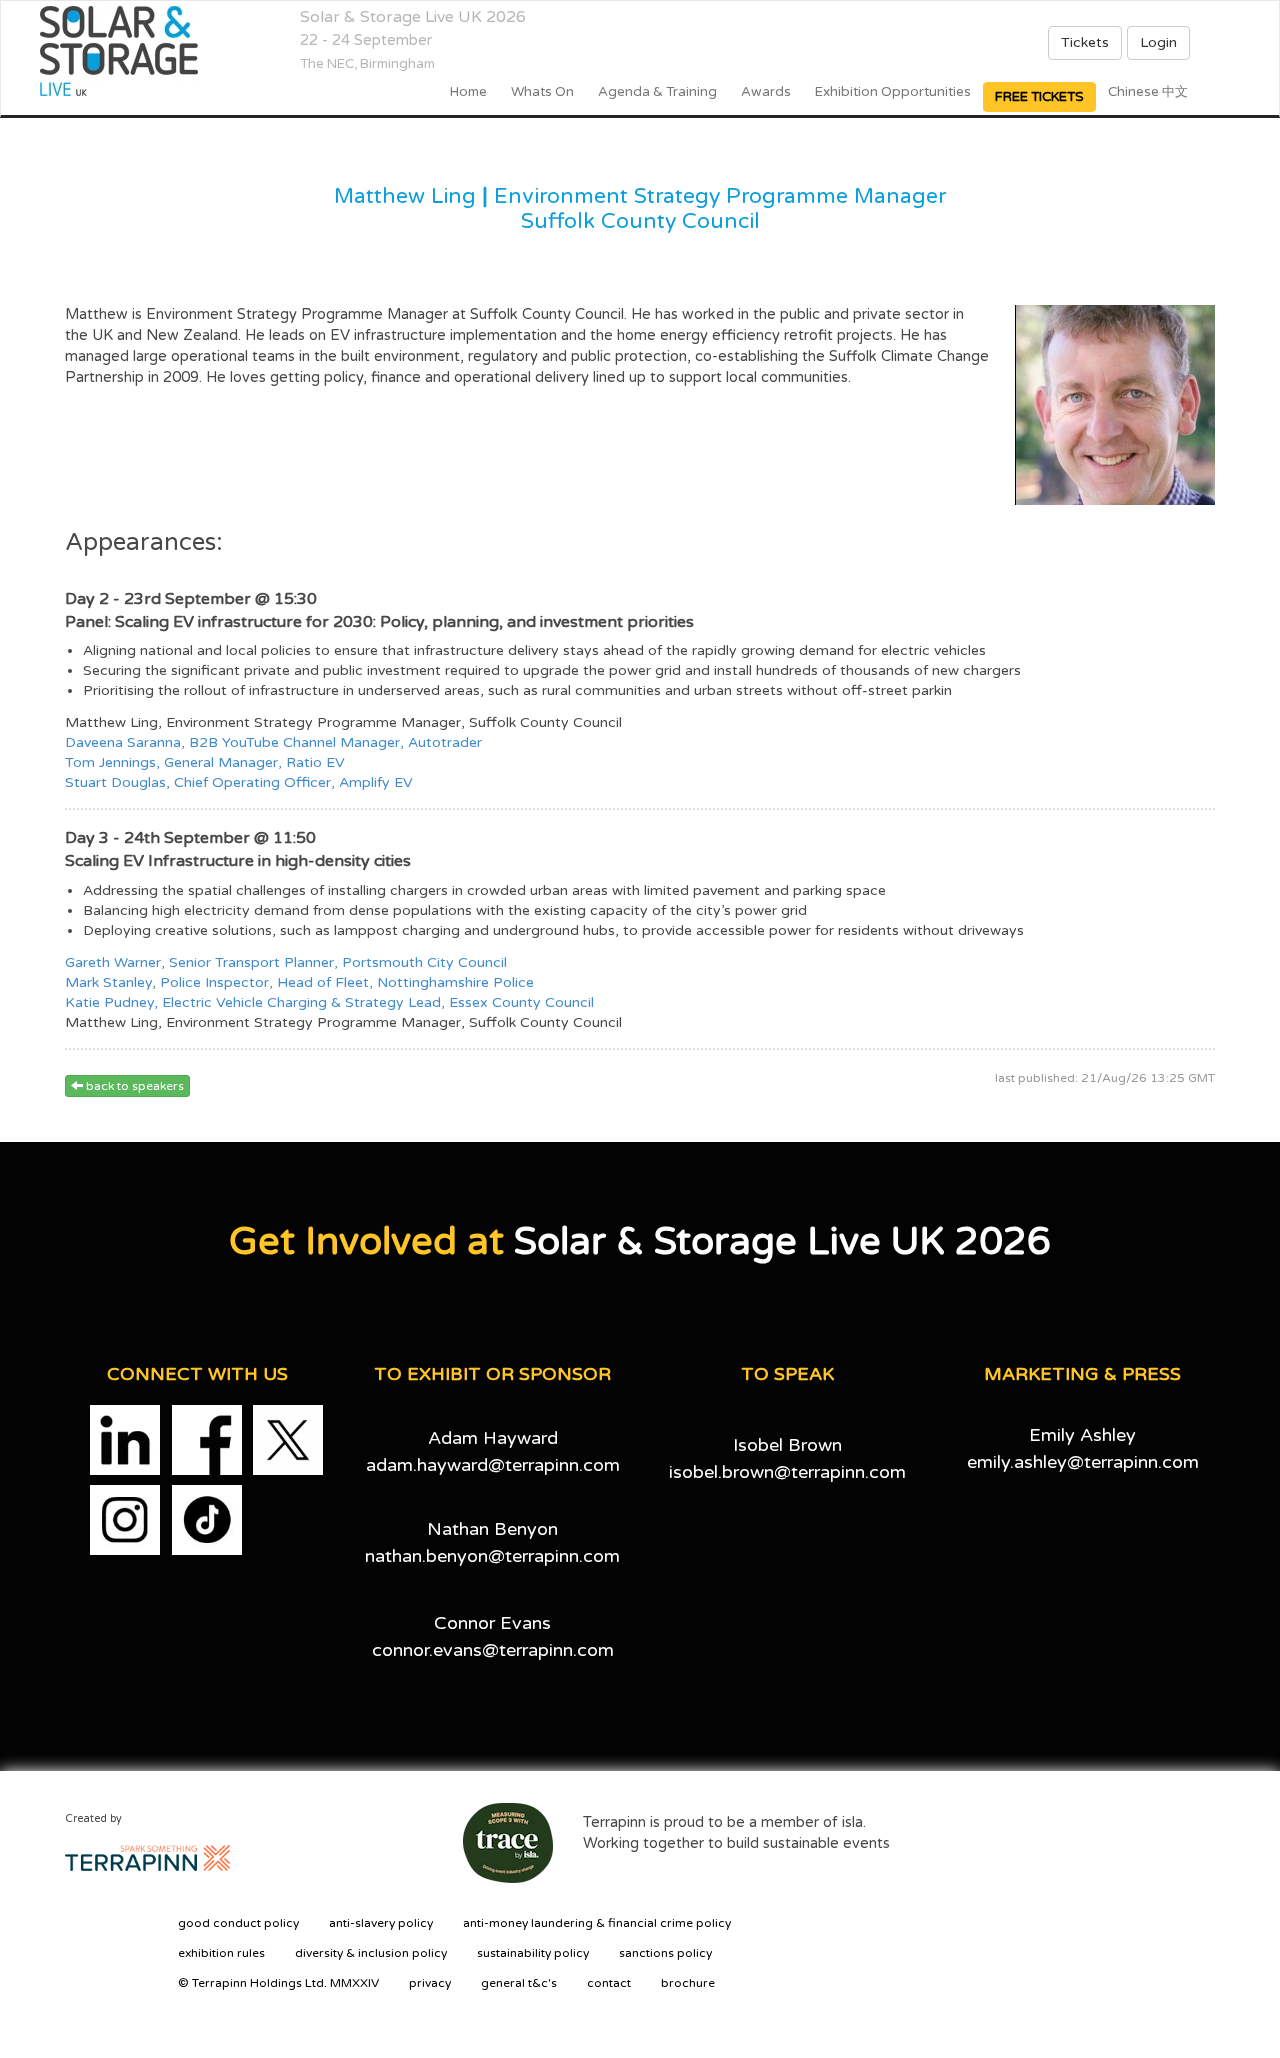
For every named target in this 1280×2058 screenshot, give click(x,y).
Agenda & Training (657, 92)
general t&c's (519, 1983)
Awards (766, 92)
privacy (430, 1983)
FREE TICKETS (1039, 97)
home (468, 92)
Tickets (1085, 42)
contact (609, 1983)
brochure (688, 1983)
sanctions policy (665, 1953)
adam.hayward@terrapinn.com (493, 1465)
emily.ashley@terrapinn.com (1083, 1462)
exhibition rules (221, 1953)
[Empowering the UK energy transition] (125, 51)
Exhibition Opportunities (893, 92)
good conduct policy (238, 1923)
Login (1158, 42)
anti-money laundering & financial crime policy (597, 1923)
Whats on (542, 92)
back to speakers (133, 1086)
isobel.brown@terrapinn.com (787, 1472)
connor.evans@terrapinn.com (493, 1650)
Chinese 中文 (1148, 92)
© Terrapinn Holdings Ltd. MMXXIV (278, 1983)
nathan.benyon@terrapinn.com (492, 1556)
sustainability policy (533, 1953)
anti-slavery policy (381, 1923)
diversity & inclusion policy (371, 1953)
